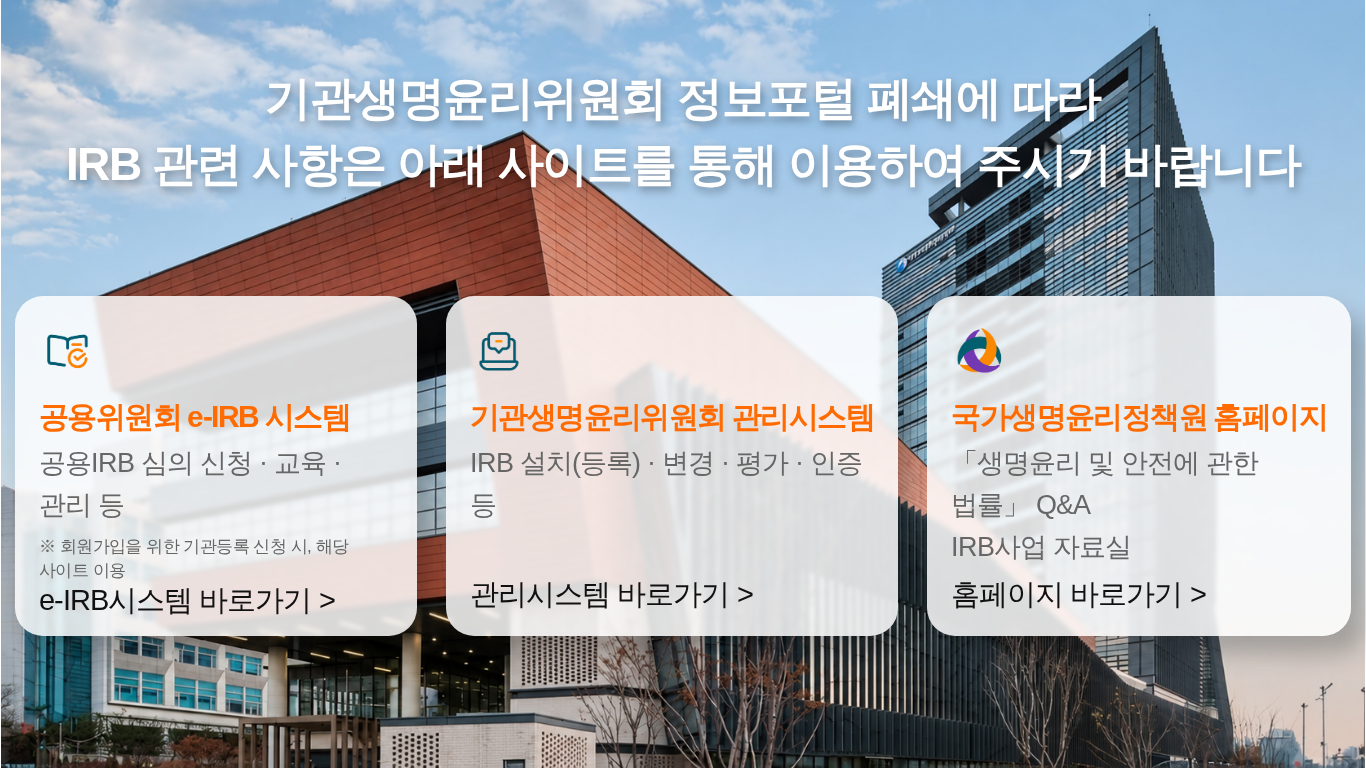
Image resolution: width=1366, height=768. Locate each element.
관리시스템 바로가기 (599, 594)
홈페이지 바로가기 (1066, 594)
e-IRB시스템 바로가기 (175, 600)
